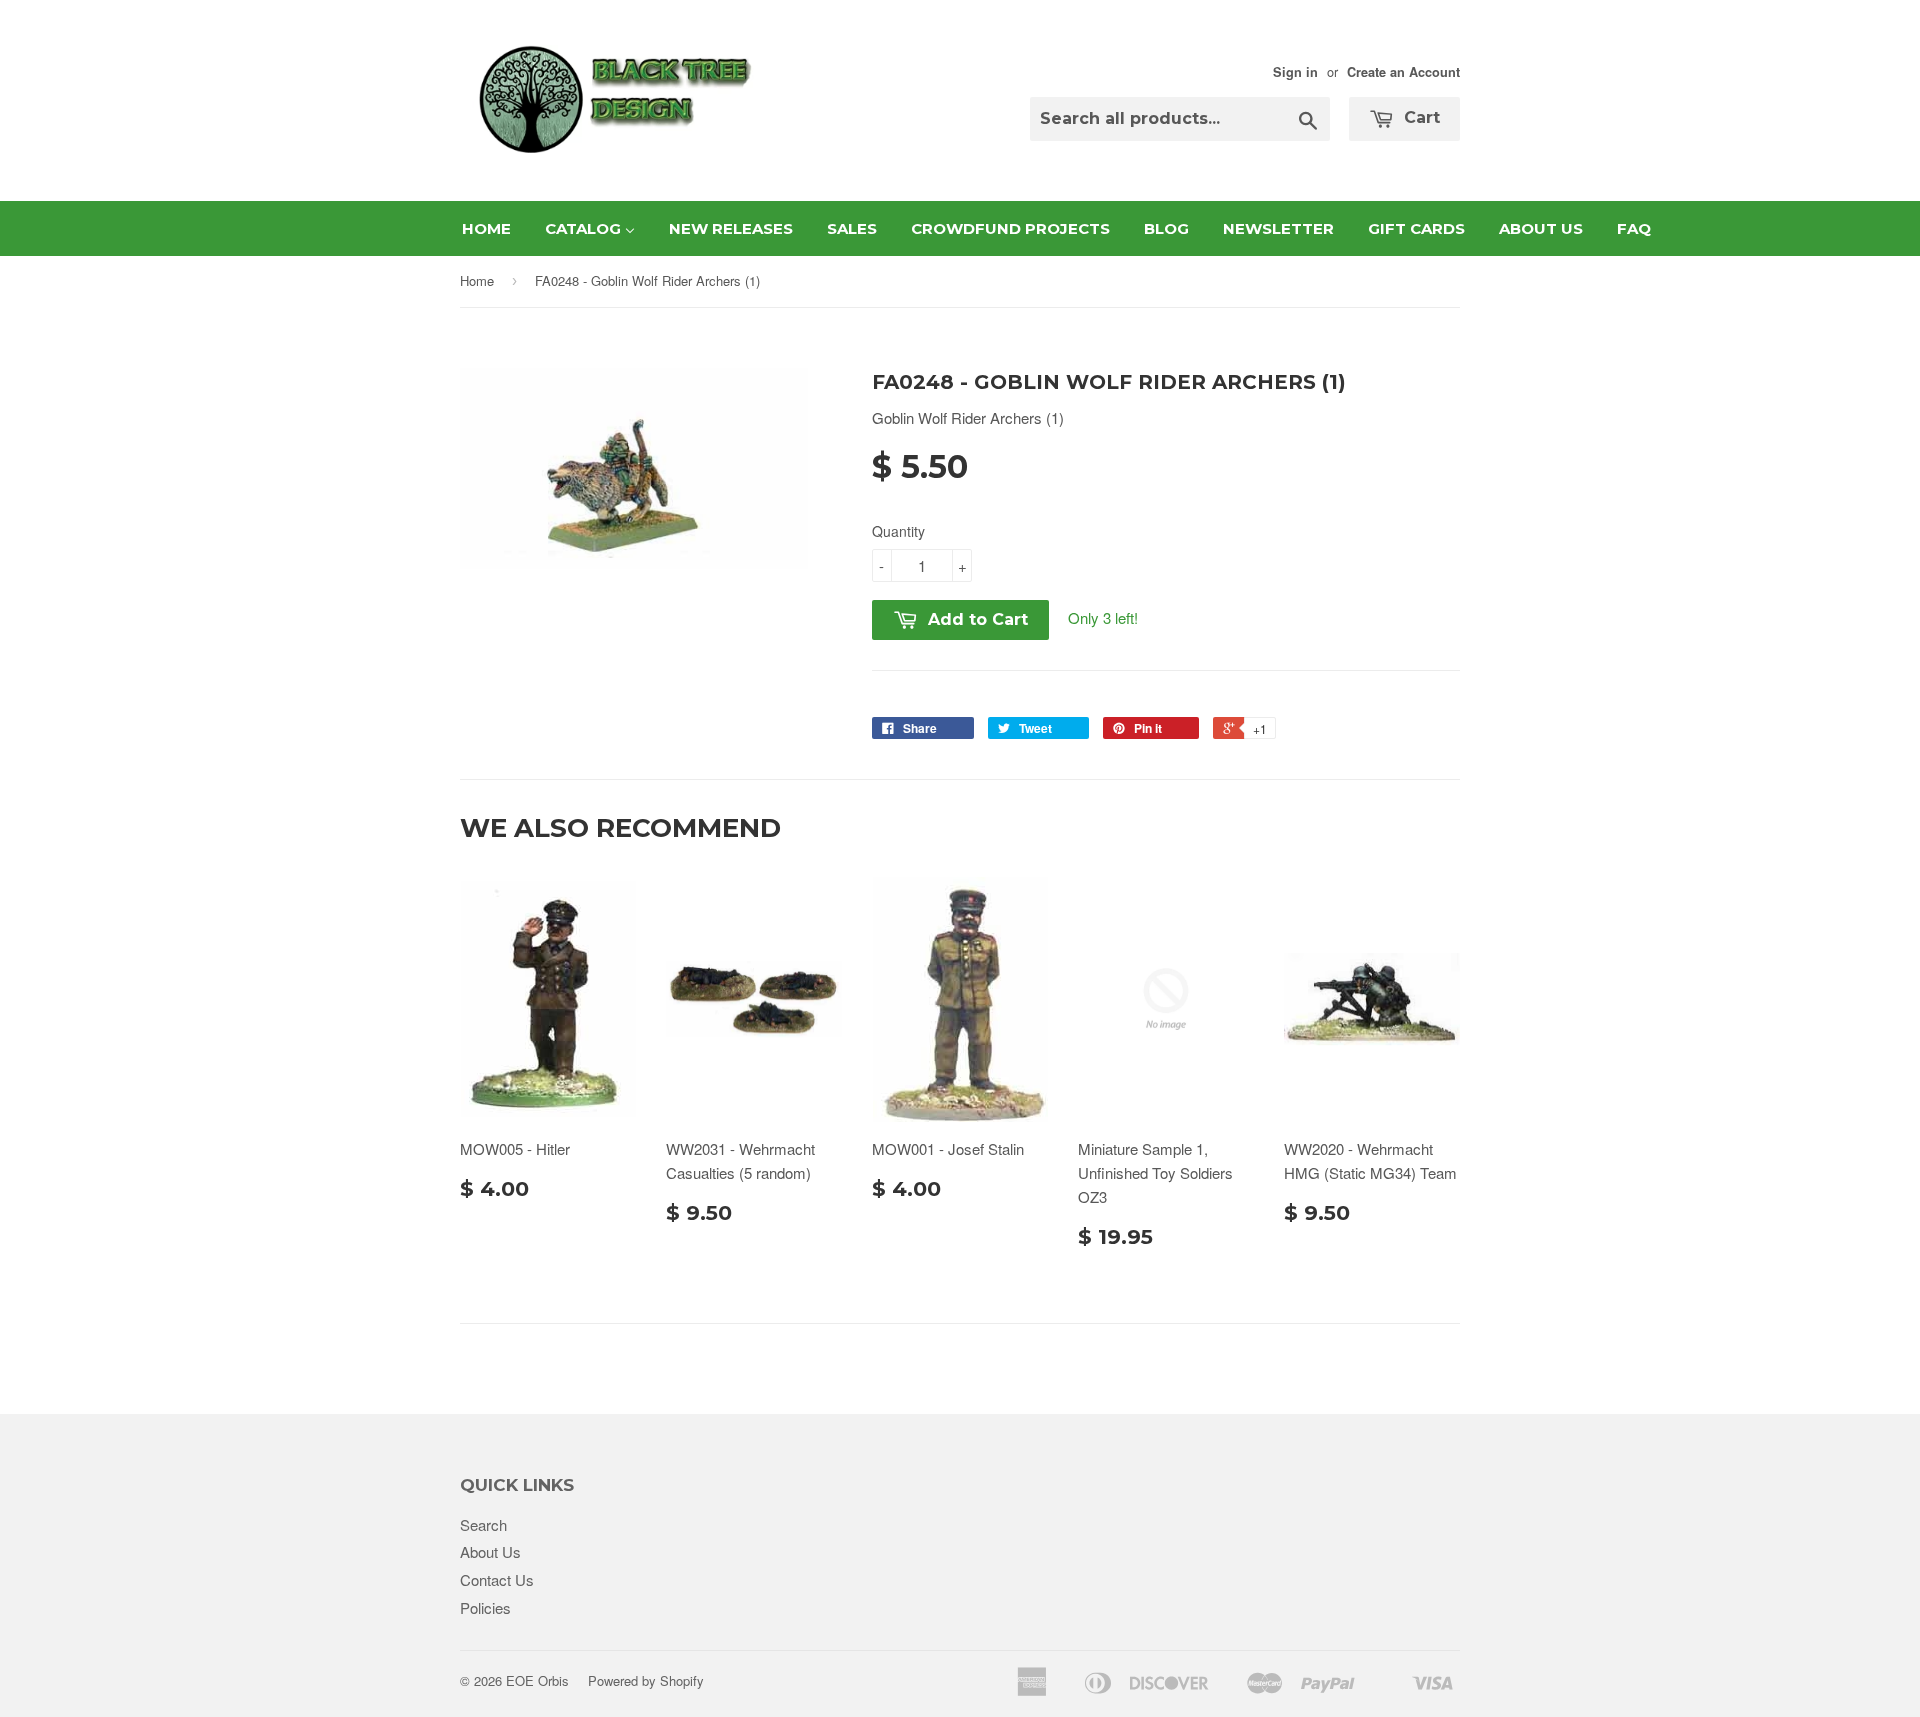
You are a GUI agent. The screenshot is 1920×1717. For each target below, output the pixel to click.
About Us (490, 1551)
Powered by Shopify (646, 1680)
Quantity (898, 531)
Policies (485, 1607)
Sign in (1295, 72)
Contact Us (497, 1579)
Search (483, 1524)
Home (477, 280)
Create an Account (1403, 72)
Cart (1419, 117)
